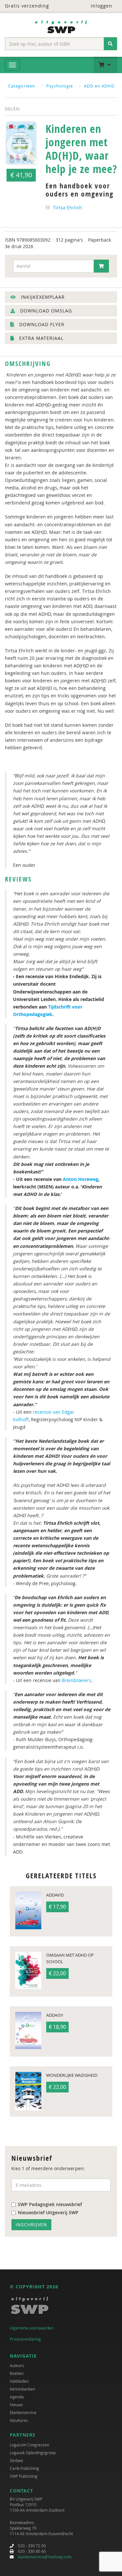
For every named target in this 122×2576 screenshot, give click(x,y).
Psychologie (60, 86)
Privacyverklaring (25, 2339)
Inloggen (101, 6)
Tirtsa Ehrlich (68, 207)
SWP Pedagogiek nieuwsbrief (50, 2204)
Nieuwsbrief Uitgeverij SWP (48, 2212)
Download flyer (41, 324)
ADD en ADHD (99, 86)
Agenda (17, 2397)
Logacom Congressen (29, 2445)
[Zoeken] (110, 44)
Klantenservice (23, 2412)
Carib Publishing (24, 2468)
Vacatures (19, 2420)
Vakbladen (19, 2381)
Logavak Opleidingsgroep (33, 2453)
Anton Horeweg (81, 1179)
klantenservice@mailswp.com (45, 2557)
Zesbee (16, 2460)
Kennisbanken (22, 2389)
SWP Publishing (24, 2476)
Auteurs (17, 2365)
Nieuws (16, 2405)
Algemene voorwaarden (32, 2328)
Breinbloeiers (76, 1680)
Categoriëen (22, 86)
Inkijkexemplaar (42, 297)
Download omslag (45, 311)
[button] (105, 65)
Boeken (17, 2373)
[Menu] (12, 65)
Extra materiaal (41, 338)
